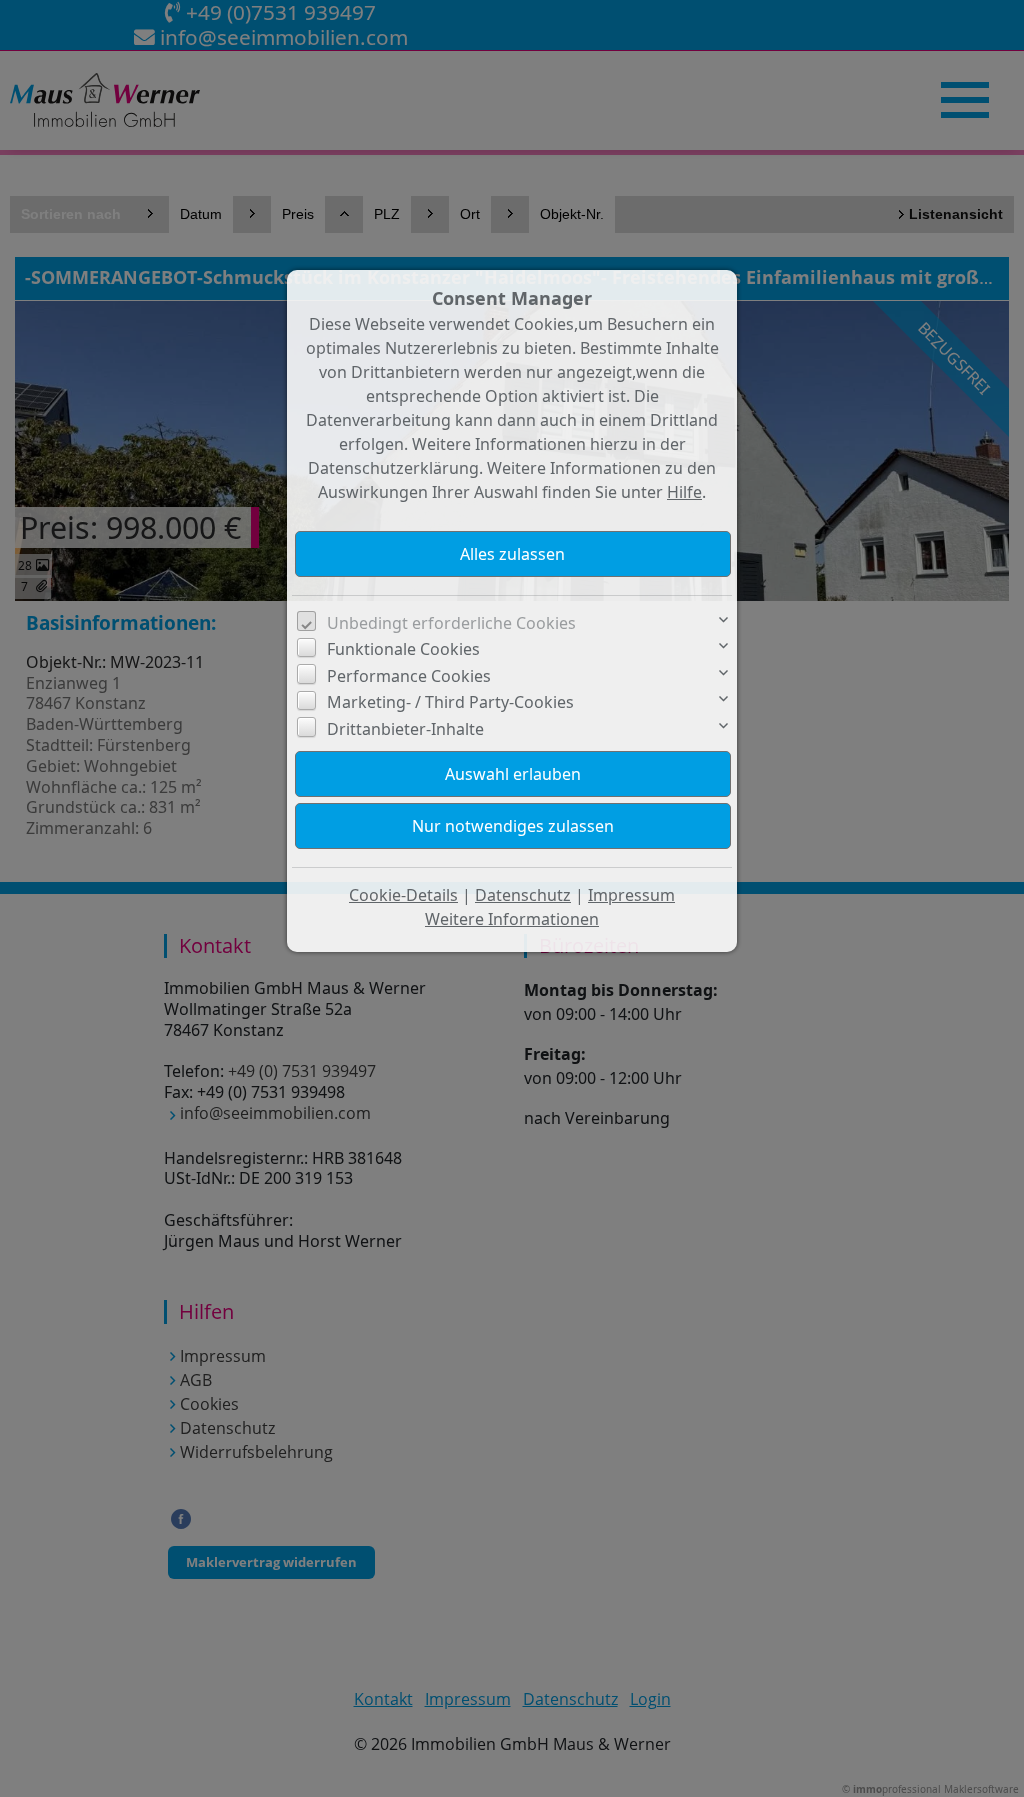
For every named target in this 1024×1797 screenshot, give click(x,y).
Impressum (631, 895)
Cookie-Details (403, 895)
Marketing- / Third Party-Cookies (450, 702)
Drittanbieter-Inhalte (405, 729)
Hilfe (684, 492)
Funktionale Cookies (403, 649)
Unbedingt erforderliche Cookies (451, 623)
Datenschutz (523, 895)
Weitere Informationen (512, 919)
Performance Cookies (409, 676)
